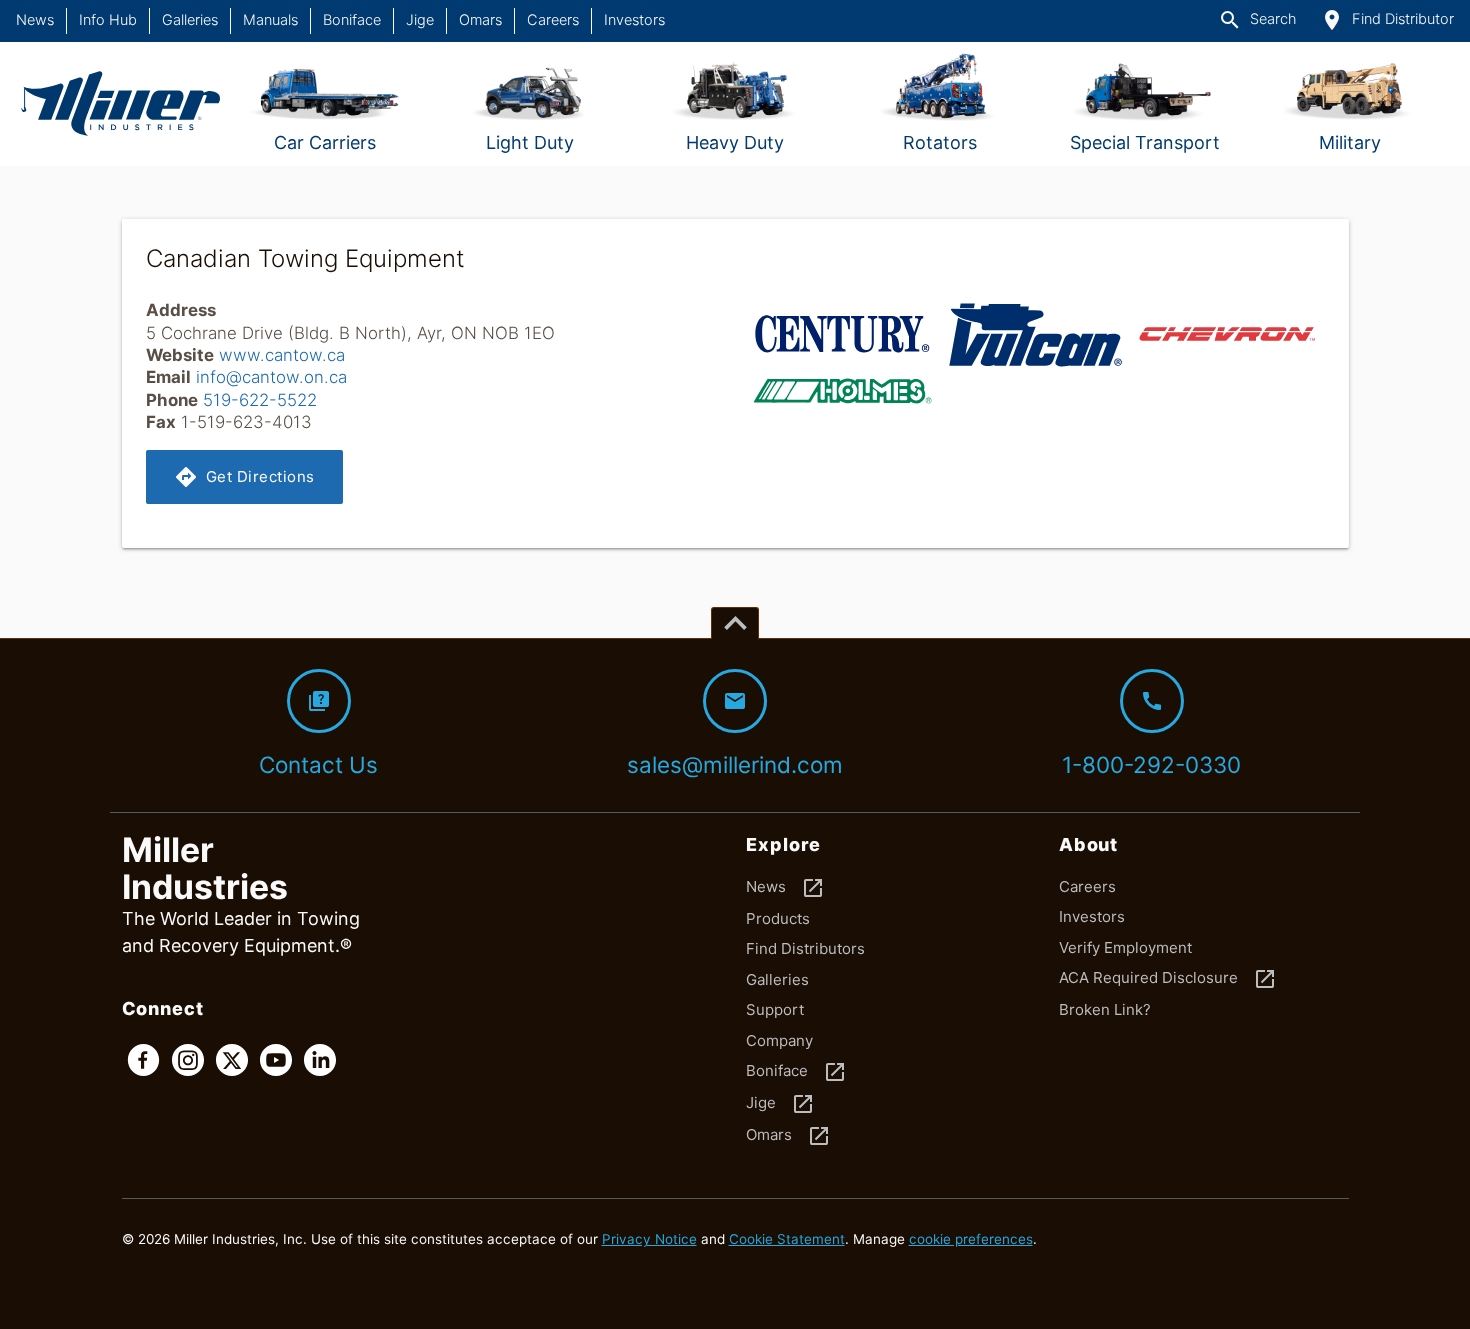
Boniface (352, 20)
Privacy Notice (649, 1239)
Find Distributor (1387, 20)
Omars (480, 20)
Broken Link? (1105, 1009)
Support (775, 1009)
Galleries (190, 20)
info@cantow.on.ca (271, 377)
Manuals (270, 20)
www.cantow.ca (282, 355)
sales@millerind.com (735, 733)
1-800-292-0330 (1151, 733)
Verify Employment (1125, 947)
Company (779, 1040)
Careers (553, 20)
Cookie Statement (787, 1239)
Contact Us (318, 733)
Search (1257, 20)
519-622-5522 (260, 400)
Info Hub (108, 20)
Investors (634, 20)
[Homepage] (120, 104)
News (35, 20)
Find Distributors (805, 948)
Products (778, 918)
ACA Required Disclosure (1168, 979)
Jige (420, 20)
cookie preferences (971, 1239)
